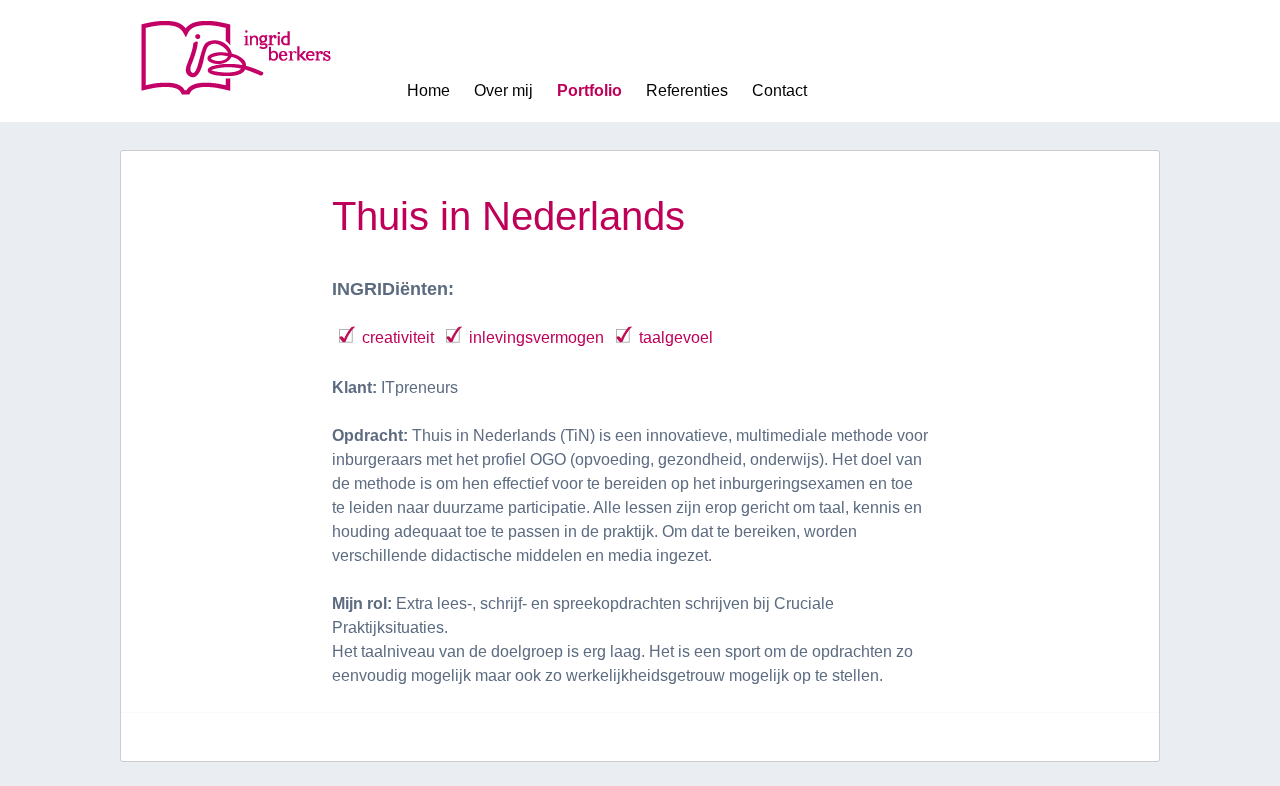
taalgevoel (676, 337)
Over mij (503, 90)
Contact (779, 90)
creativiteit (398, 337)
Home (428, 90)
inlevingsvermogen (536, 337)
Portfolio (589, 90)
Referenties (687, 90)
